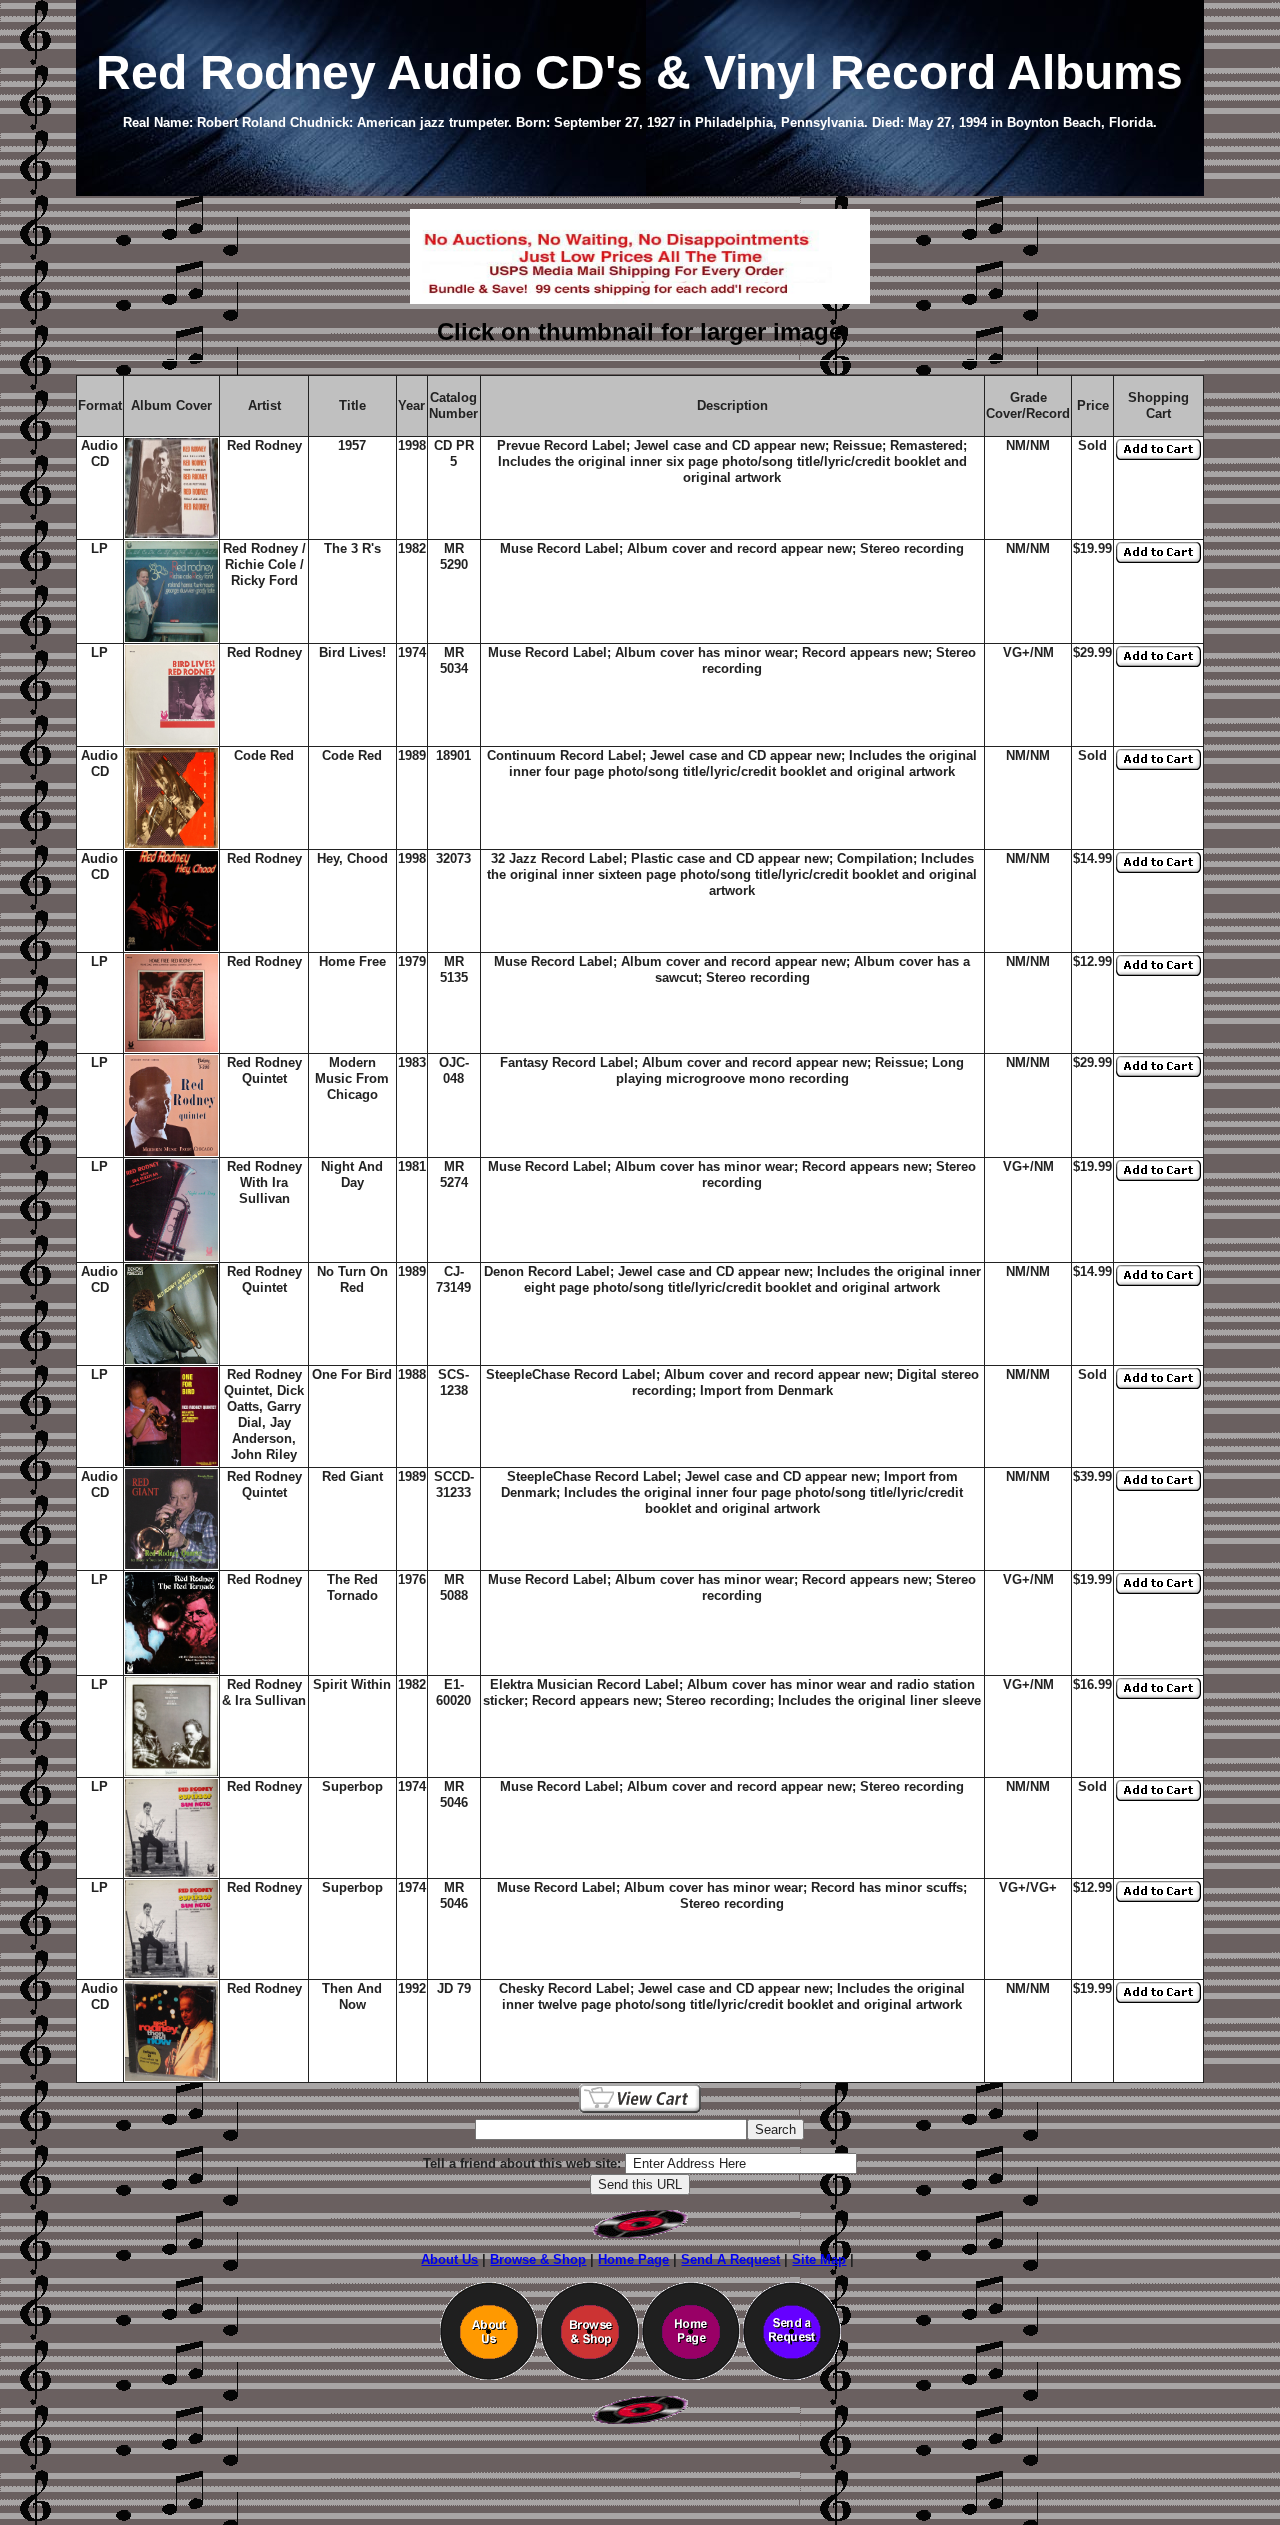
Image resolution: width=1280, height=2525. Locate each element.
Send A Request (730, 2259)
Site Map (819, 2259)
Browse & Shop (538, 2259)
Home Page (633, 2259)
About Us (449, 2259)
